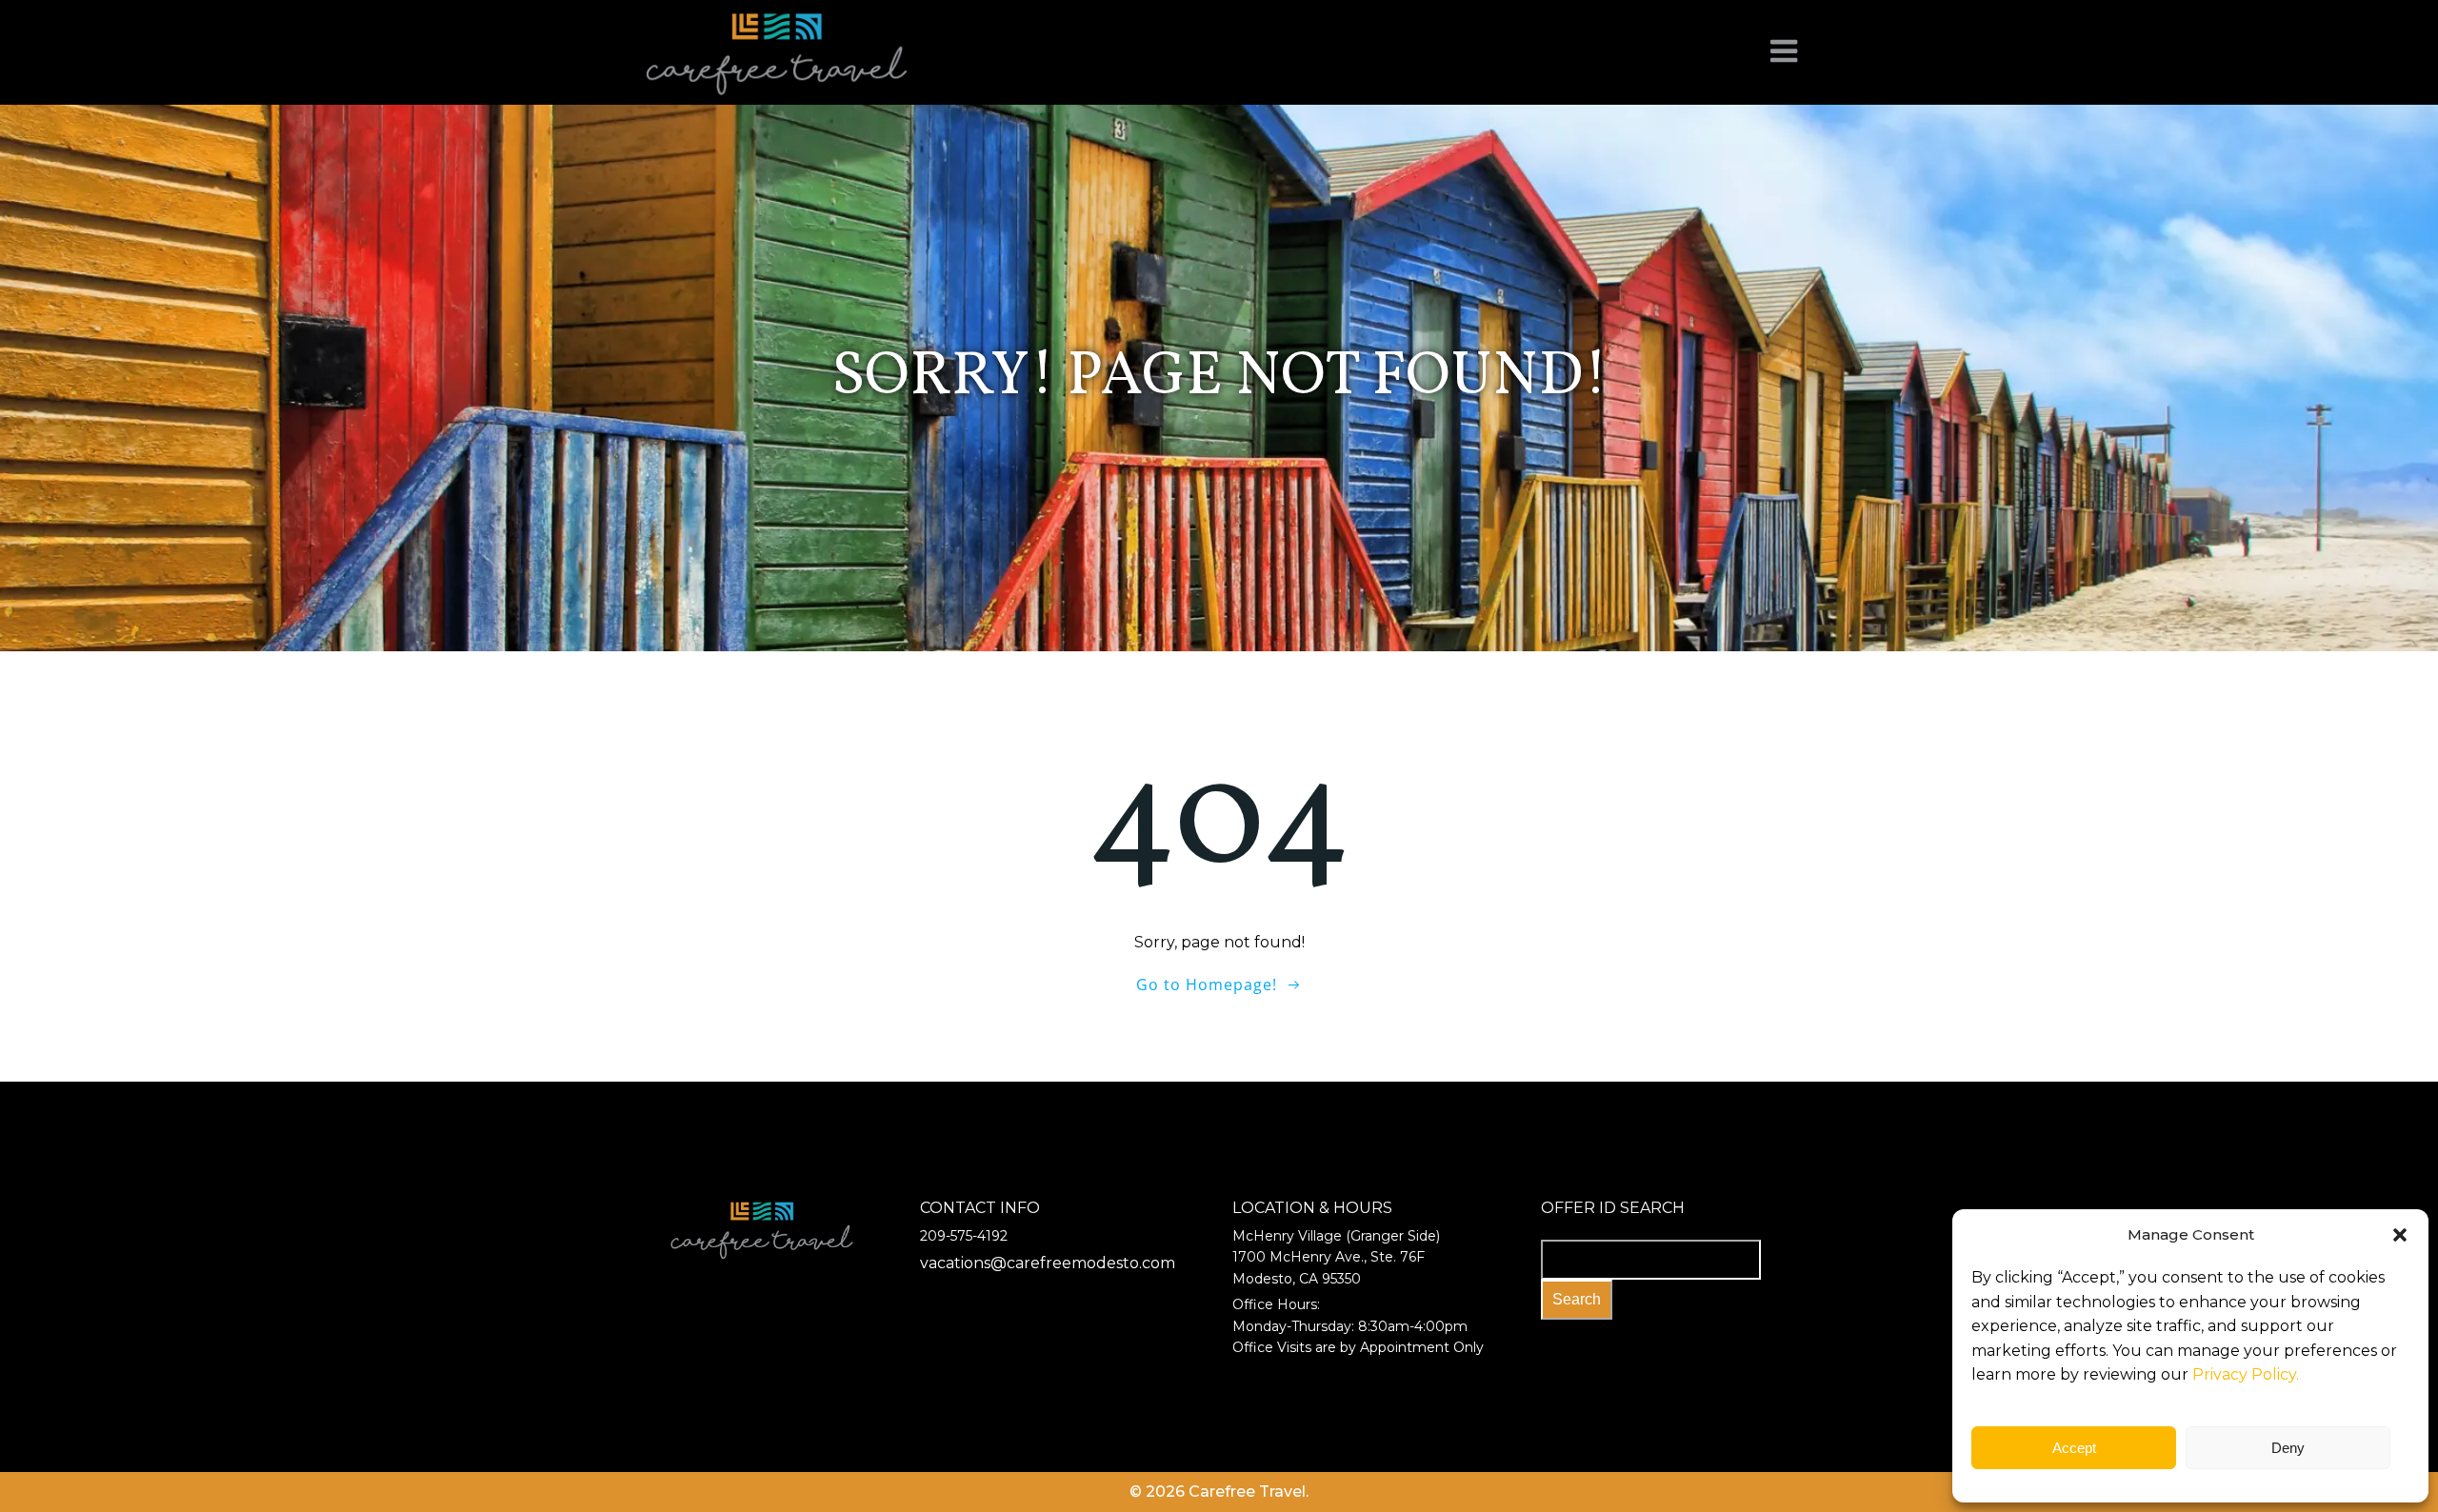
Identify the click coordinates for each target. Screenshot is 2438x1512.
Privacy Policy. (2246, 1374)
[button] (2400, 1235)
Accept (2074, 1448)
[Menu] (1784, 52)
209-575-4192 (964, 1236)
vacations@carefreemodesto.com (1048, 1263)
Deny (2288, 1448)
